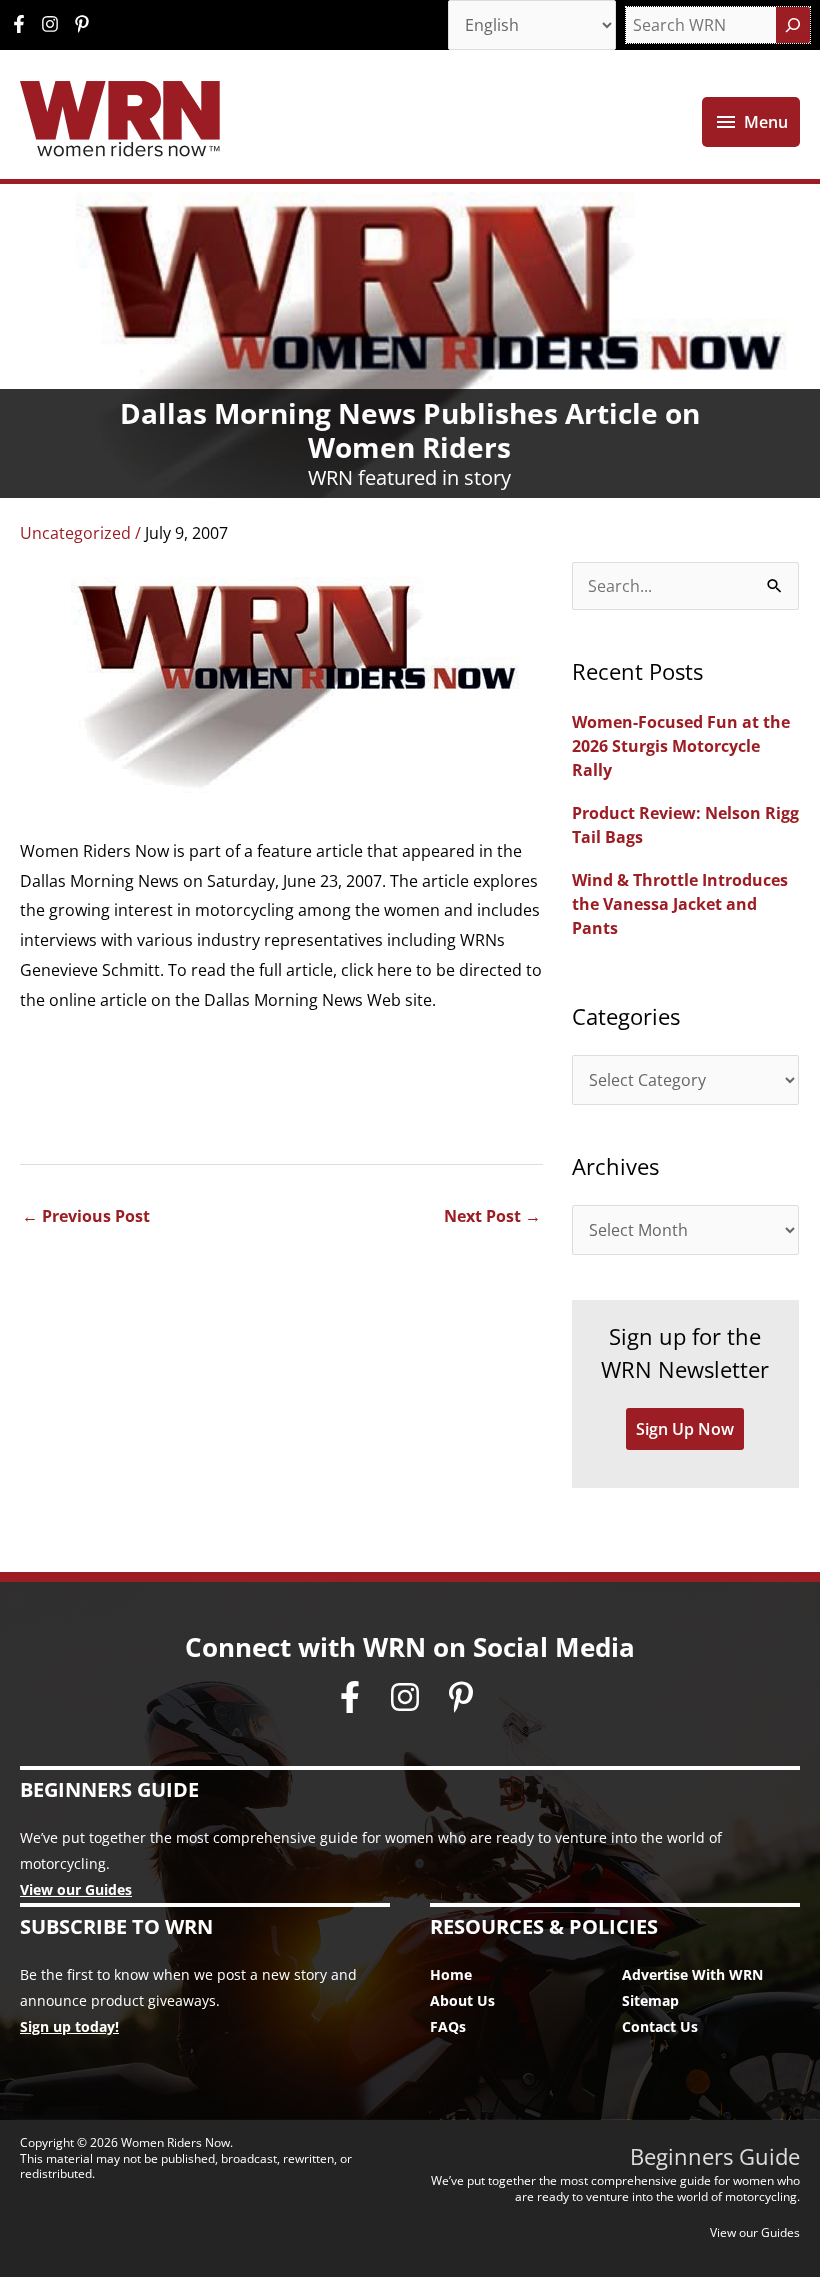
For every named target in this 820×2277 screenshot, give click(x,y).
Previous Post (86, 1216)
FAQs (448, 2026)
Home (451, 1974)
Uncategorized (75, 533)
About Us (462, 2000)
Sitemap (650, 2000)
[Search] (793, 25)
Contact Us (660, 2026)
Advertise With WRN (692, 1974)
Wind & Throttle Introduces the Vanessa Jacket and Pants (680, 904)
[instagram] (55, 24)
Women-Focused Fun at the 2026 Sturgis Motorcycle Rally (681, 746)
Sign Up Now (685, 1429)
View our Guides (76, 1889)
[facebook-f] (24, 24)
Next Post (492, 1216)
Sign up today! (69, 2026)
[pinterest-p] (84, 24)
